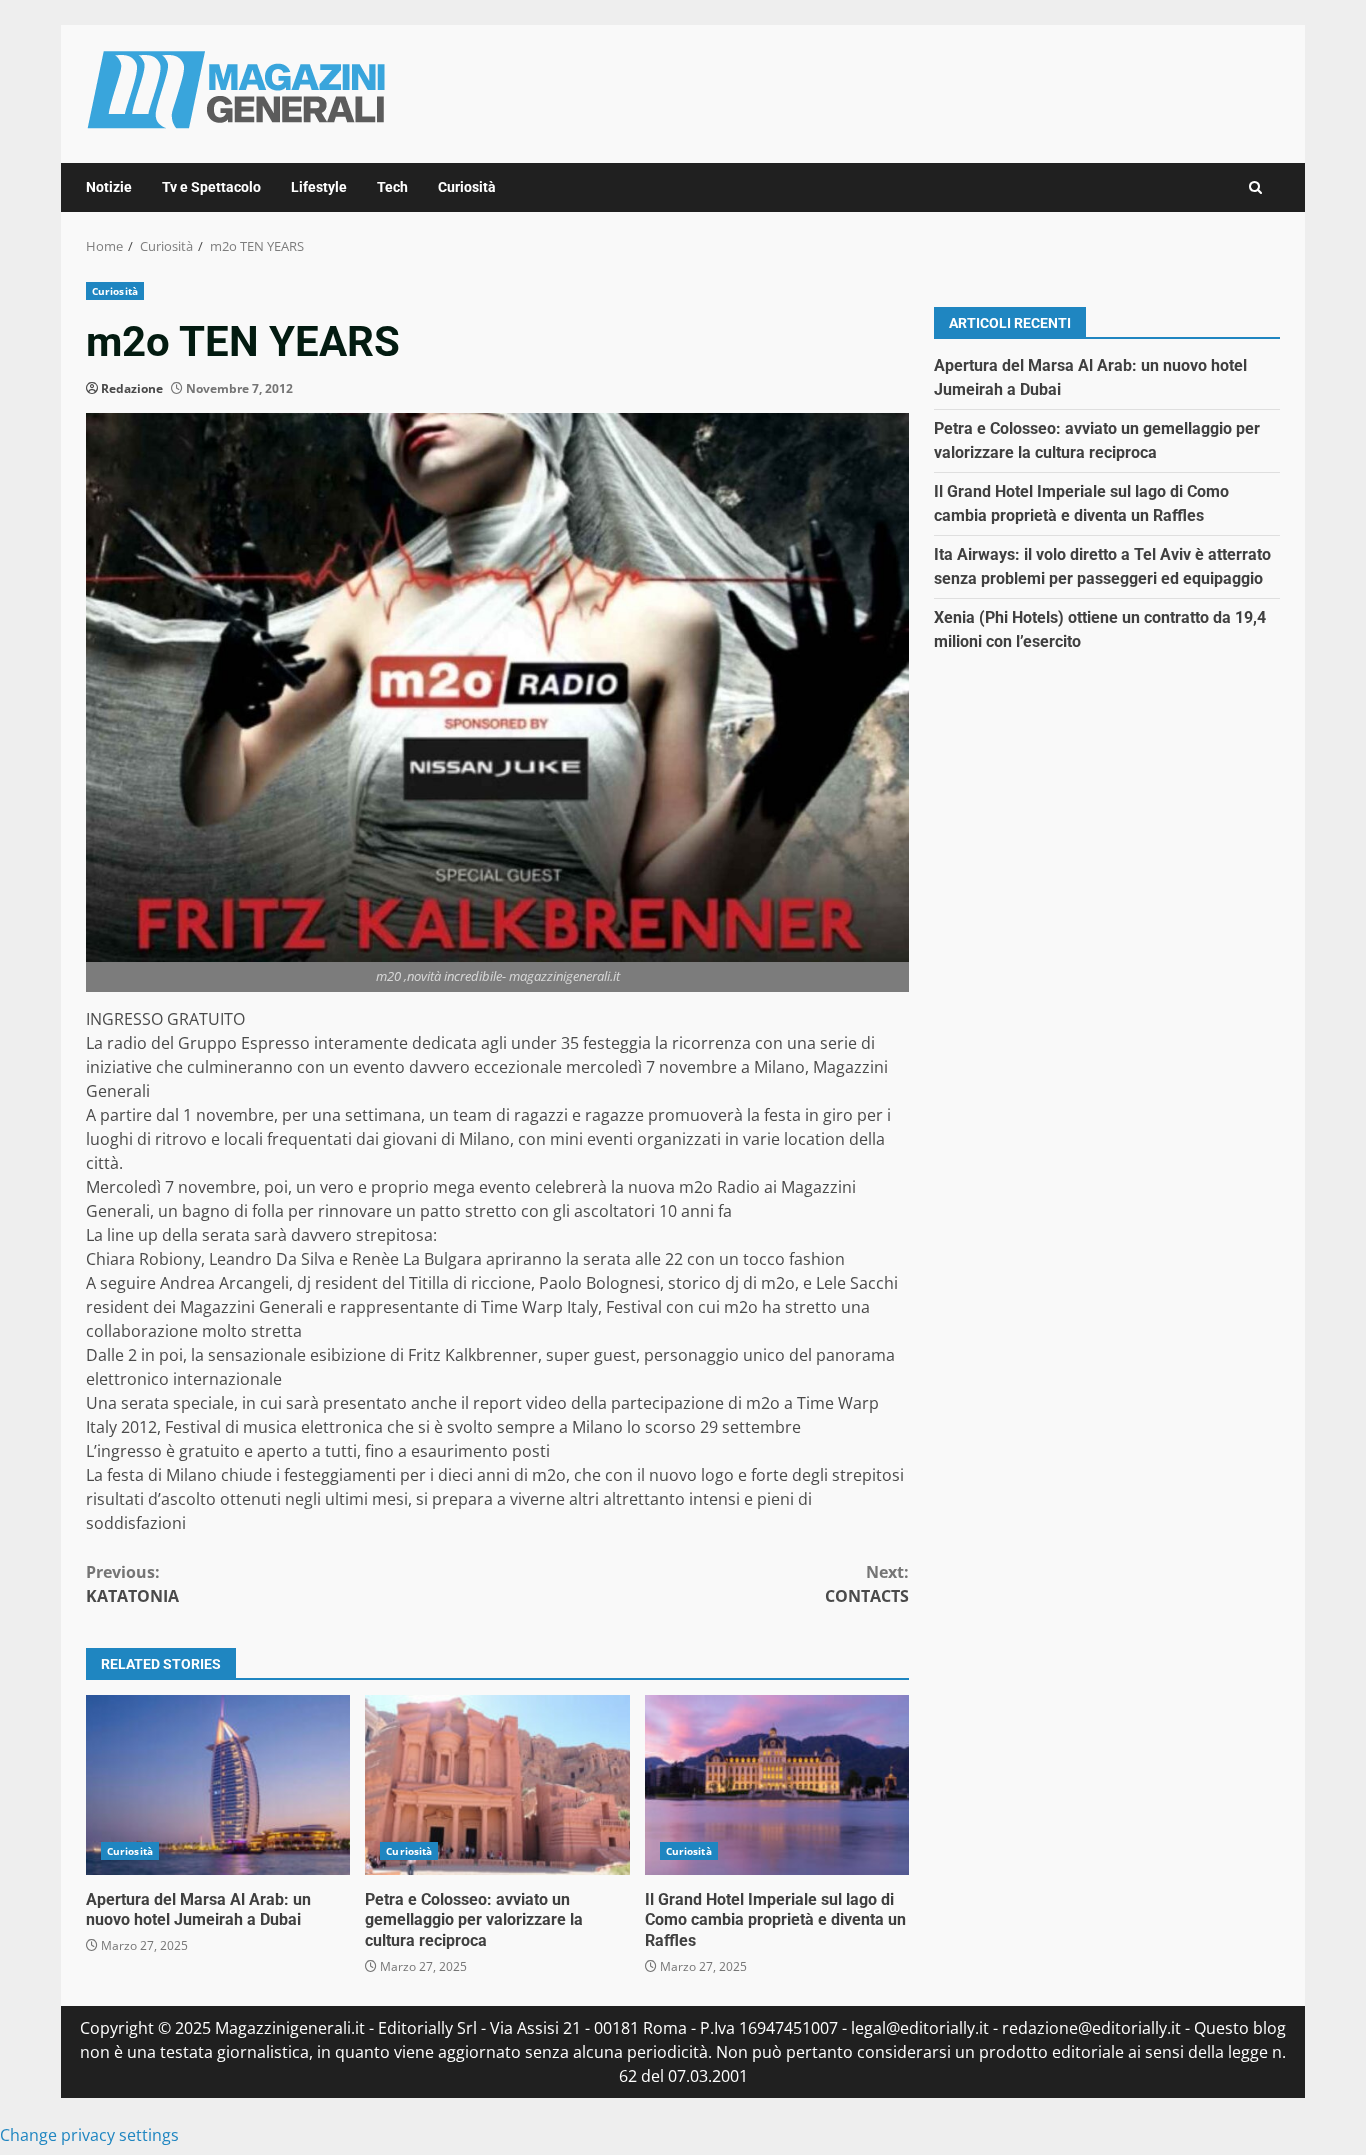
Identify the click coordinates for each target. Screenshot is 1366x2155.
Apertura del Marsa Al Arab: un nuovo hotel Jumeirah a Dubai (218, 1785)
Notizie (109, 187)
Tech (392, 187)
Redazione (132, 388)
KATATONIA (132, 1584)
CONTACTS (867, 1584)
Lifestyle (319, 187)
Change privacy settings (89, 2135)
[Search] (1255, 187)
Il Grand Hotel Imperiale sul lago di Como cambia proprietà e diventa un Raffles (777, 1785)
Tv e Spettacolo (211, 187)
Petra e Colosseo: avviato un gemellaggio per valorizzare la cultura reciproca (497, 1785)
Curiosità (467, 187)
